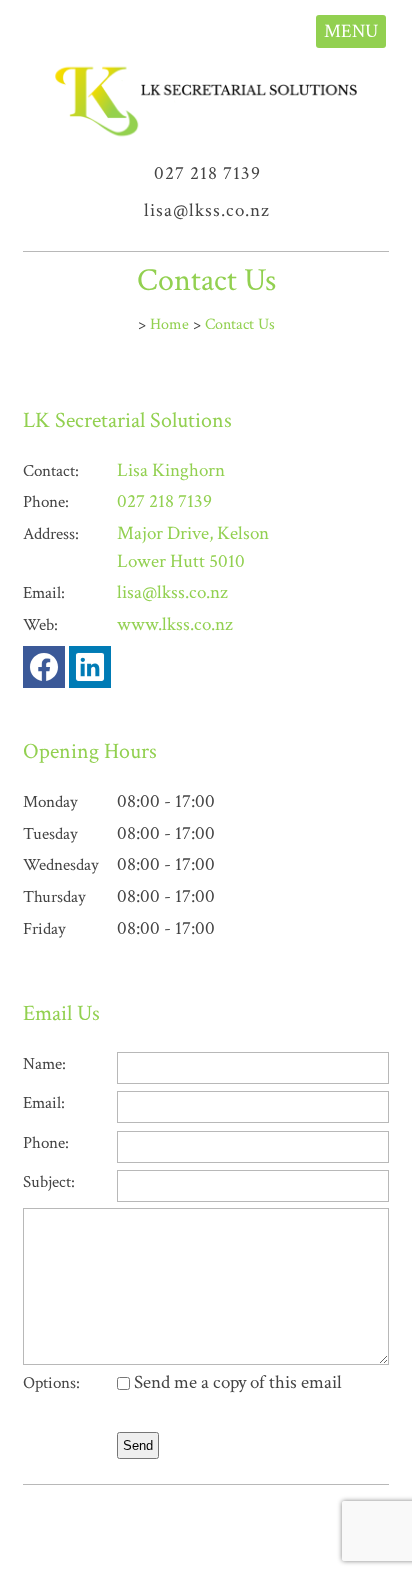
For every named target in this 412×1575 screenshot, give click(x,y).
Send (138, 1445)
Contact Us (240, 324)
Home (169, 324)
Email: (44, 1103)
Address (49, 534)
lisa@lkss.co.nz (207, 210)
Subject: (49, 1182)
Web (38, 625)
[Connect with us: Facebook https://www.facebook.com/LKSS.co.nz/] (44, 671)
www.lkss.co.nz (175, 624)
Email (42, 593)
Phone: (46, 1143)
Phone (44, 502)
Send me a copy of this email (236, 1382)
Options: (51, 1383)
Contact (49, 471)
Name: (44, 1064)
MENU (351, 31)
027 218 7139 (207, 173)
